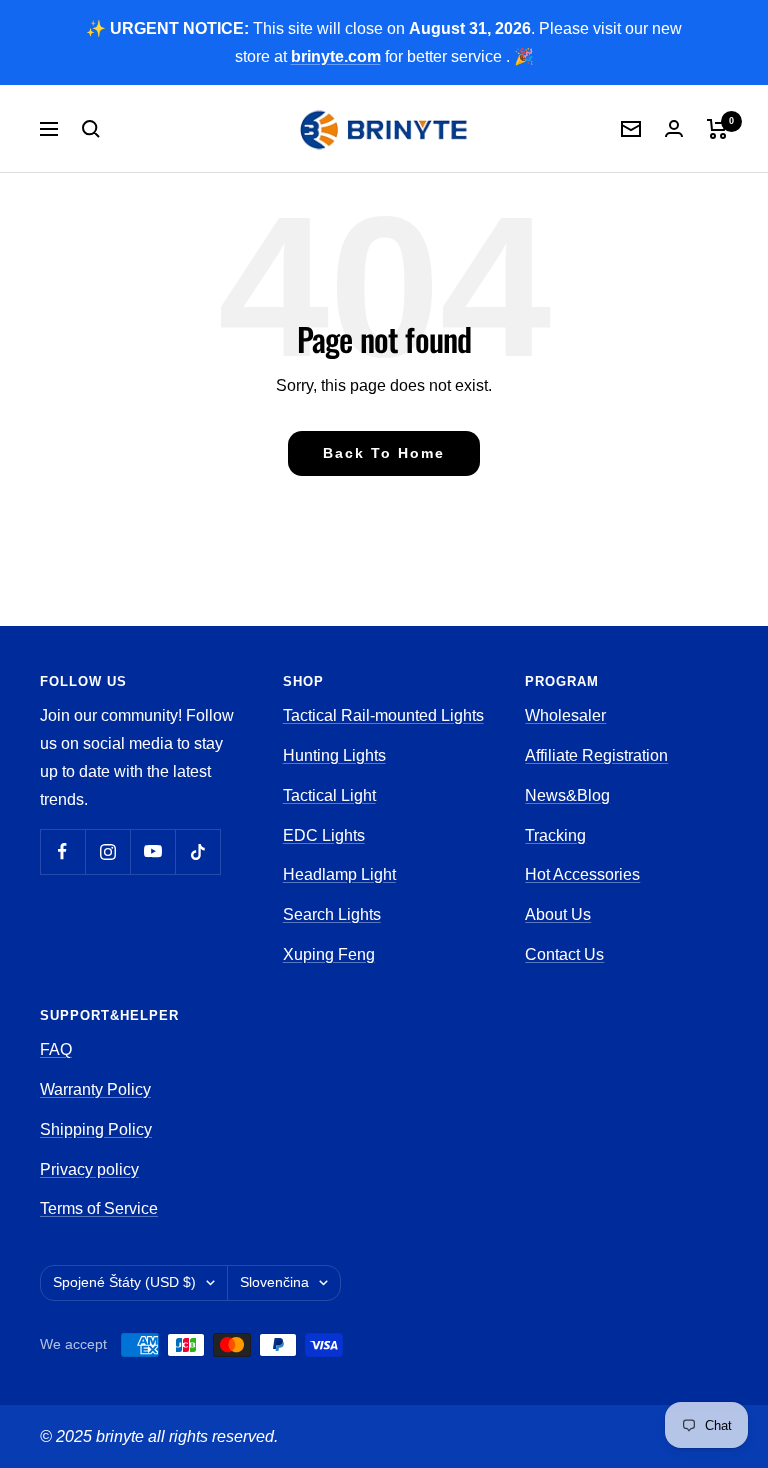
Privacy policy (89, 1169)
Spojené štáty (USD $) (124, 1282)
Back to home (384, 453)
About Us (558, 914)
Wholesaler (565, 715)
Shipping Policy (96, 1129)
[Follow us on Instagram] (107, 851)
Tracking (555, 835)
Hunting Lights (334, 755)
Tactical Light (329, 795)
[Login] (674, 128)
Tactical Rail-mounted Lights (383, 715)
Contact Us (564, 954)
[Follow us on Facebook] (62, 851)
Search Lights (332, 914)
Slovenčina (274, 1282)
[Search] (91, 129)
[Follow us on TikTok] (197, 851)
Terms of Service (99, 1208)
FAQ (56, 1049)
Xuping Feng (329, 954)
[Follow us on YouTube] (152, 851)
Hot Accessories (582, 874)
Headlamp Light (339, 874)
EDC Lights (324, 835)
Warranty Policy (95, 1089)
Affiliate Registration (596, 755)
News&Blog (567, 795)
